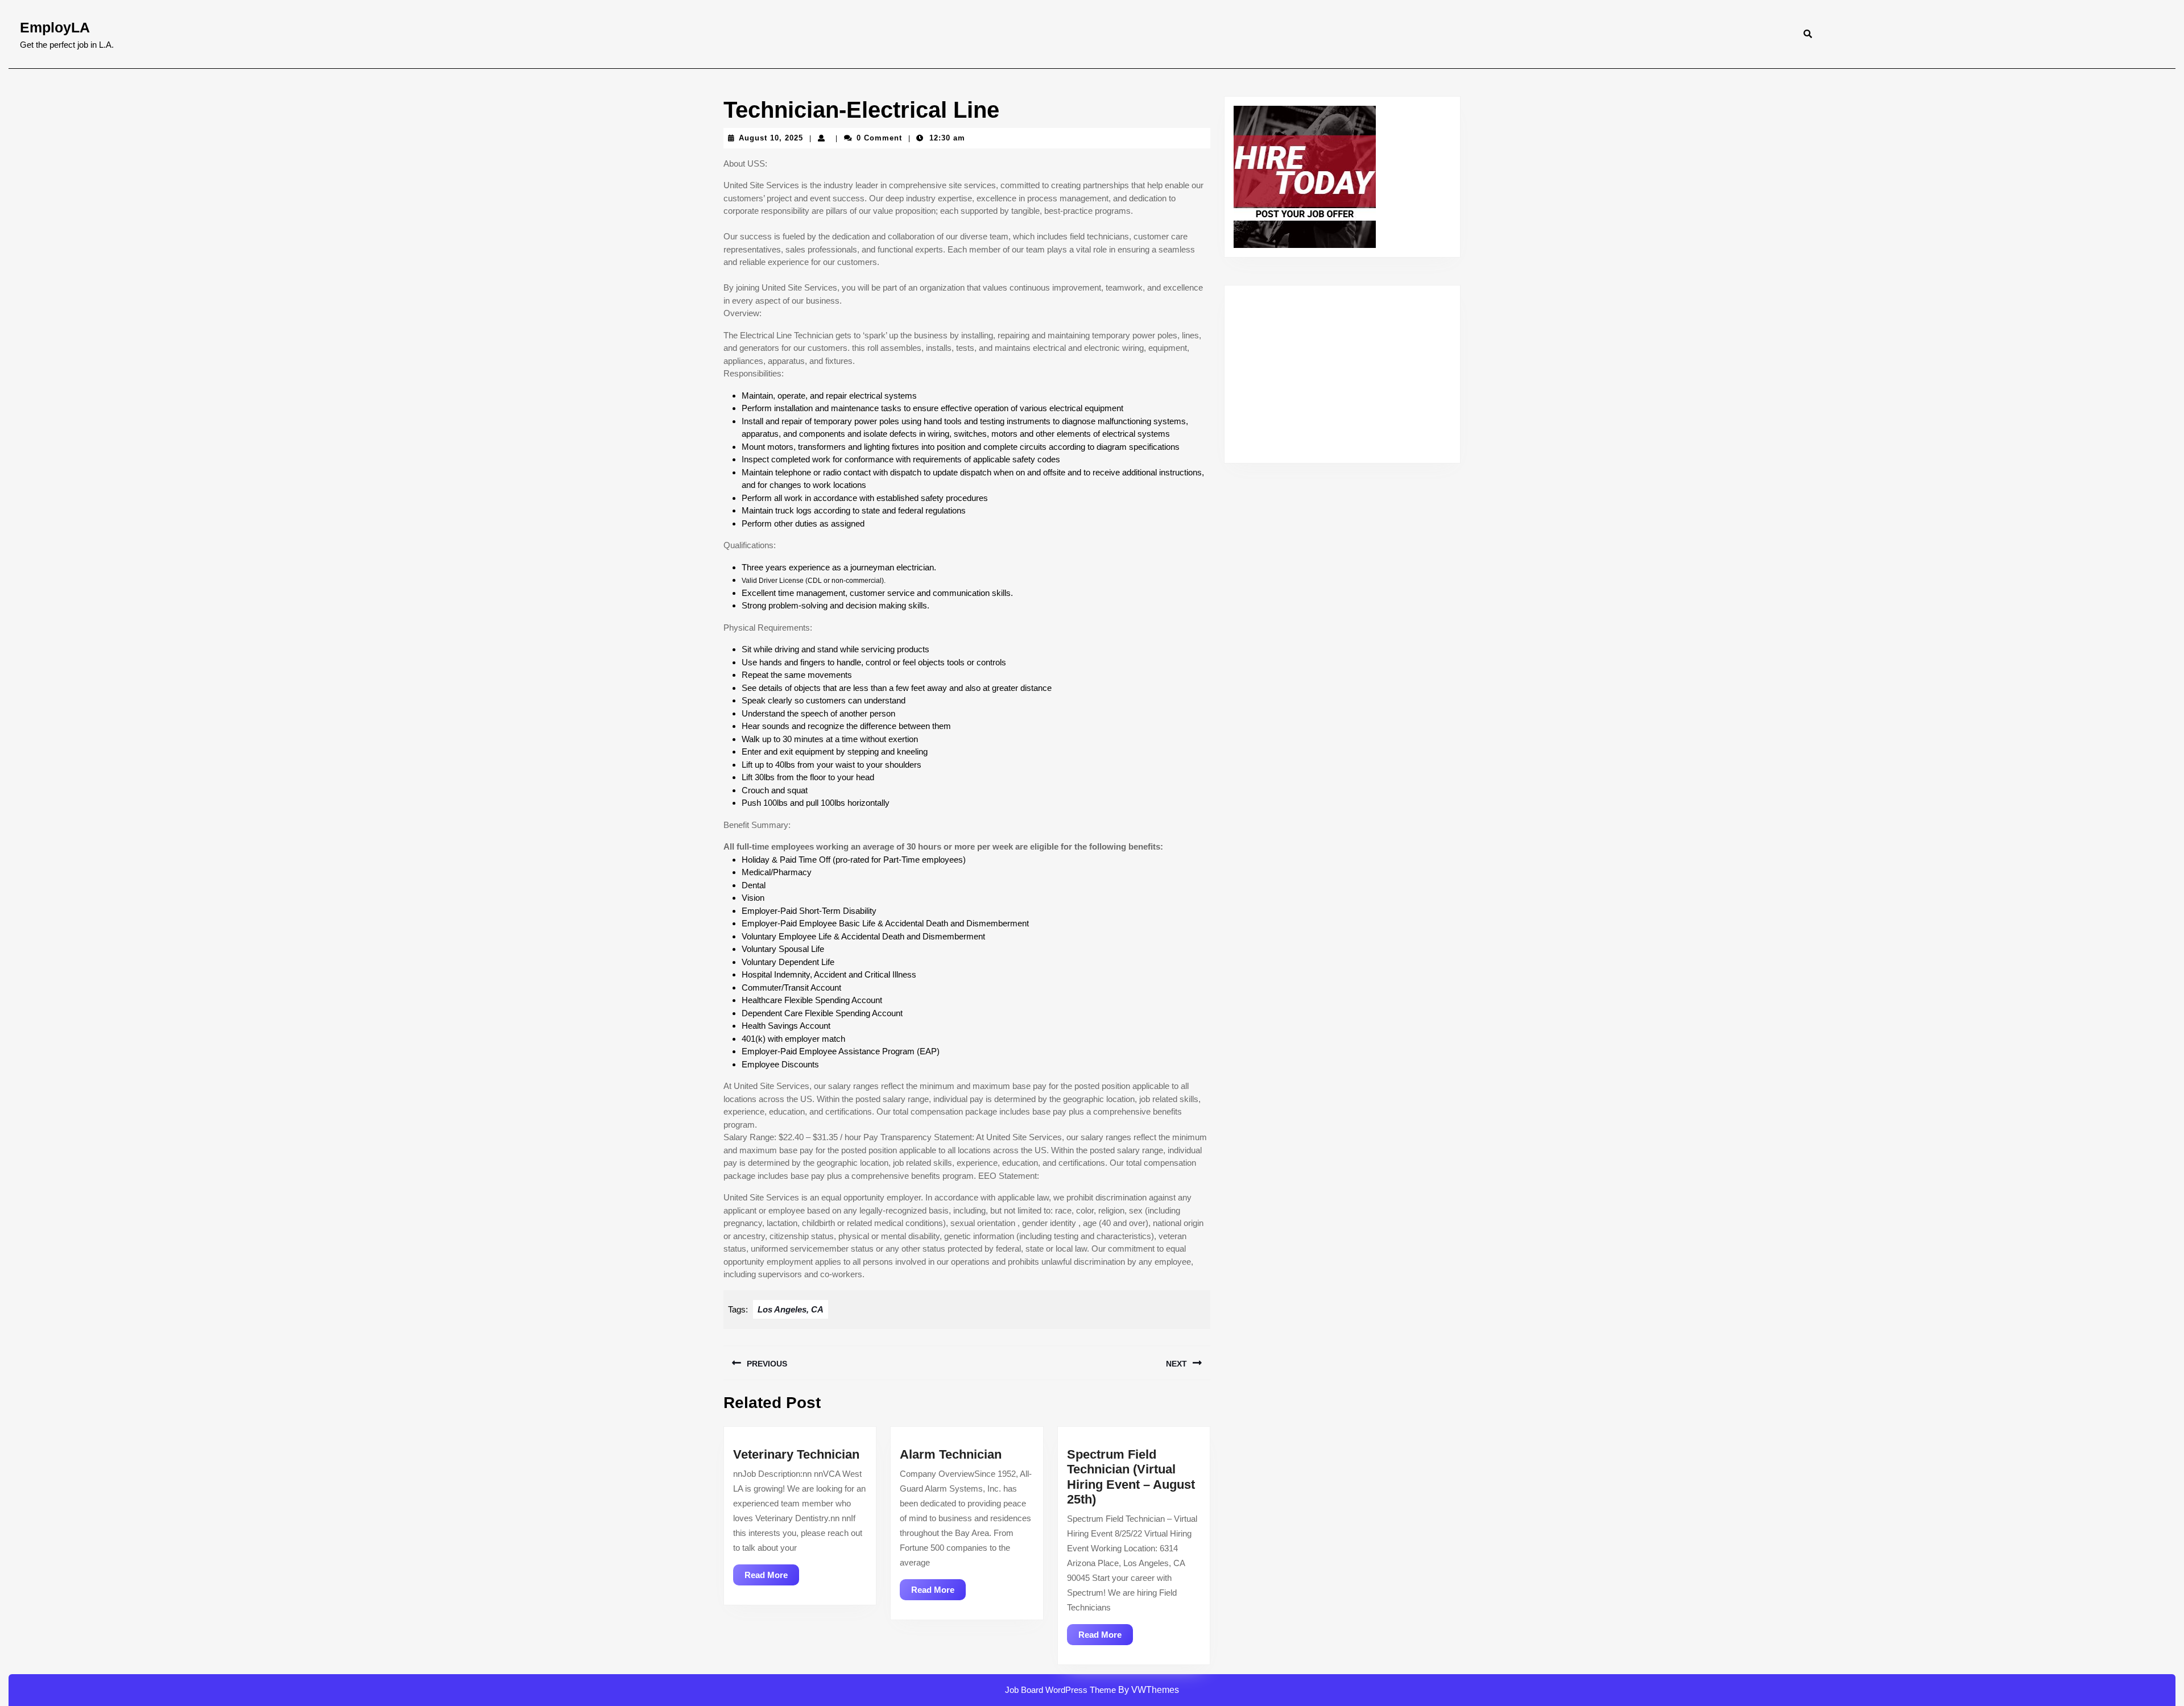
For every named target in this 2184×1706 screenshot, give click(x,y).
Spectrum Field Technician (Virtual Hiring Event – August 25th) (1131, 1477)
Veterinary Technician (796, 1454)
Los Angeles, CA (791, 1309)
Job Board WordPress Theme (1060, 1690)
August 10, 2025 (771, 138)
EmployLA (55, 27)
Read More (772, 1577)
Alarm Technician (951, 1454)
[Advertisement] (1342, 374)
